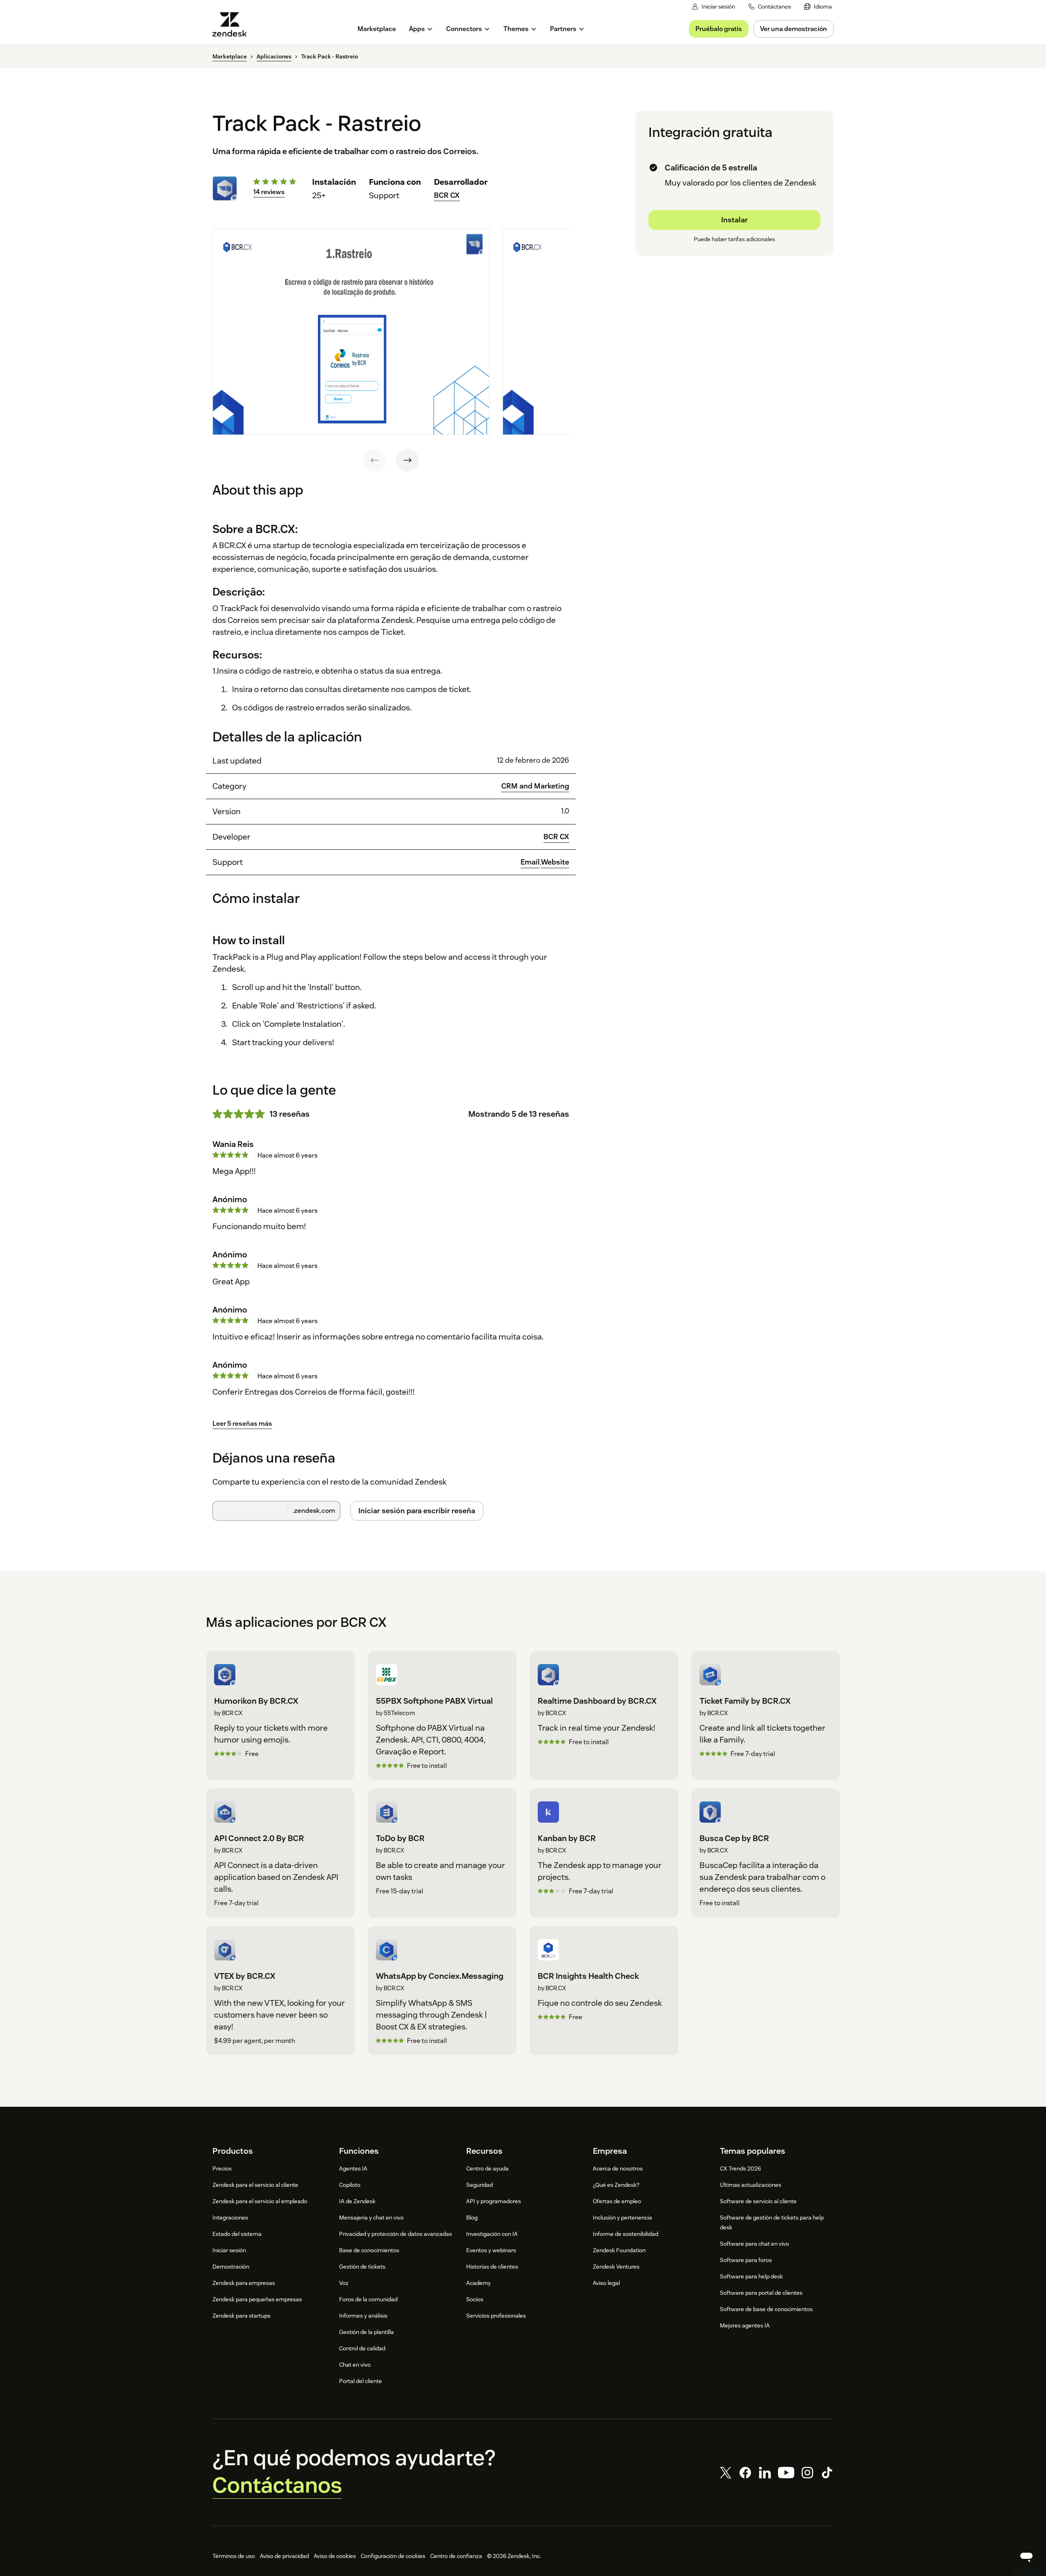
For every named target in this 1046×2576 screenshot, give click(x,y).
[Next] (407, 460)
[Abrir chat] (1026, 2556)
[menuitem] (818, 7)
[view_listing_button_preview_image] (351, 332)
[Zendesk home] (233, 24)
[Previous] (375, 460)
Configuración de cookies (393, 2556)
